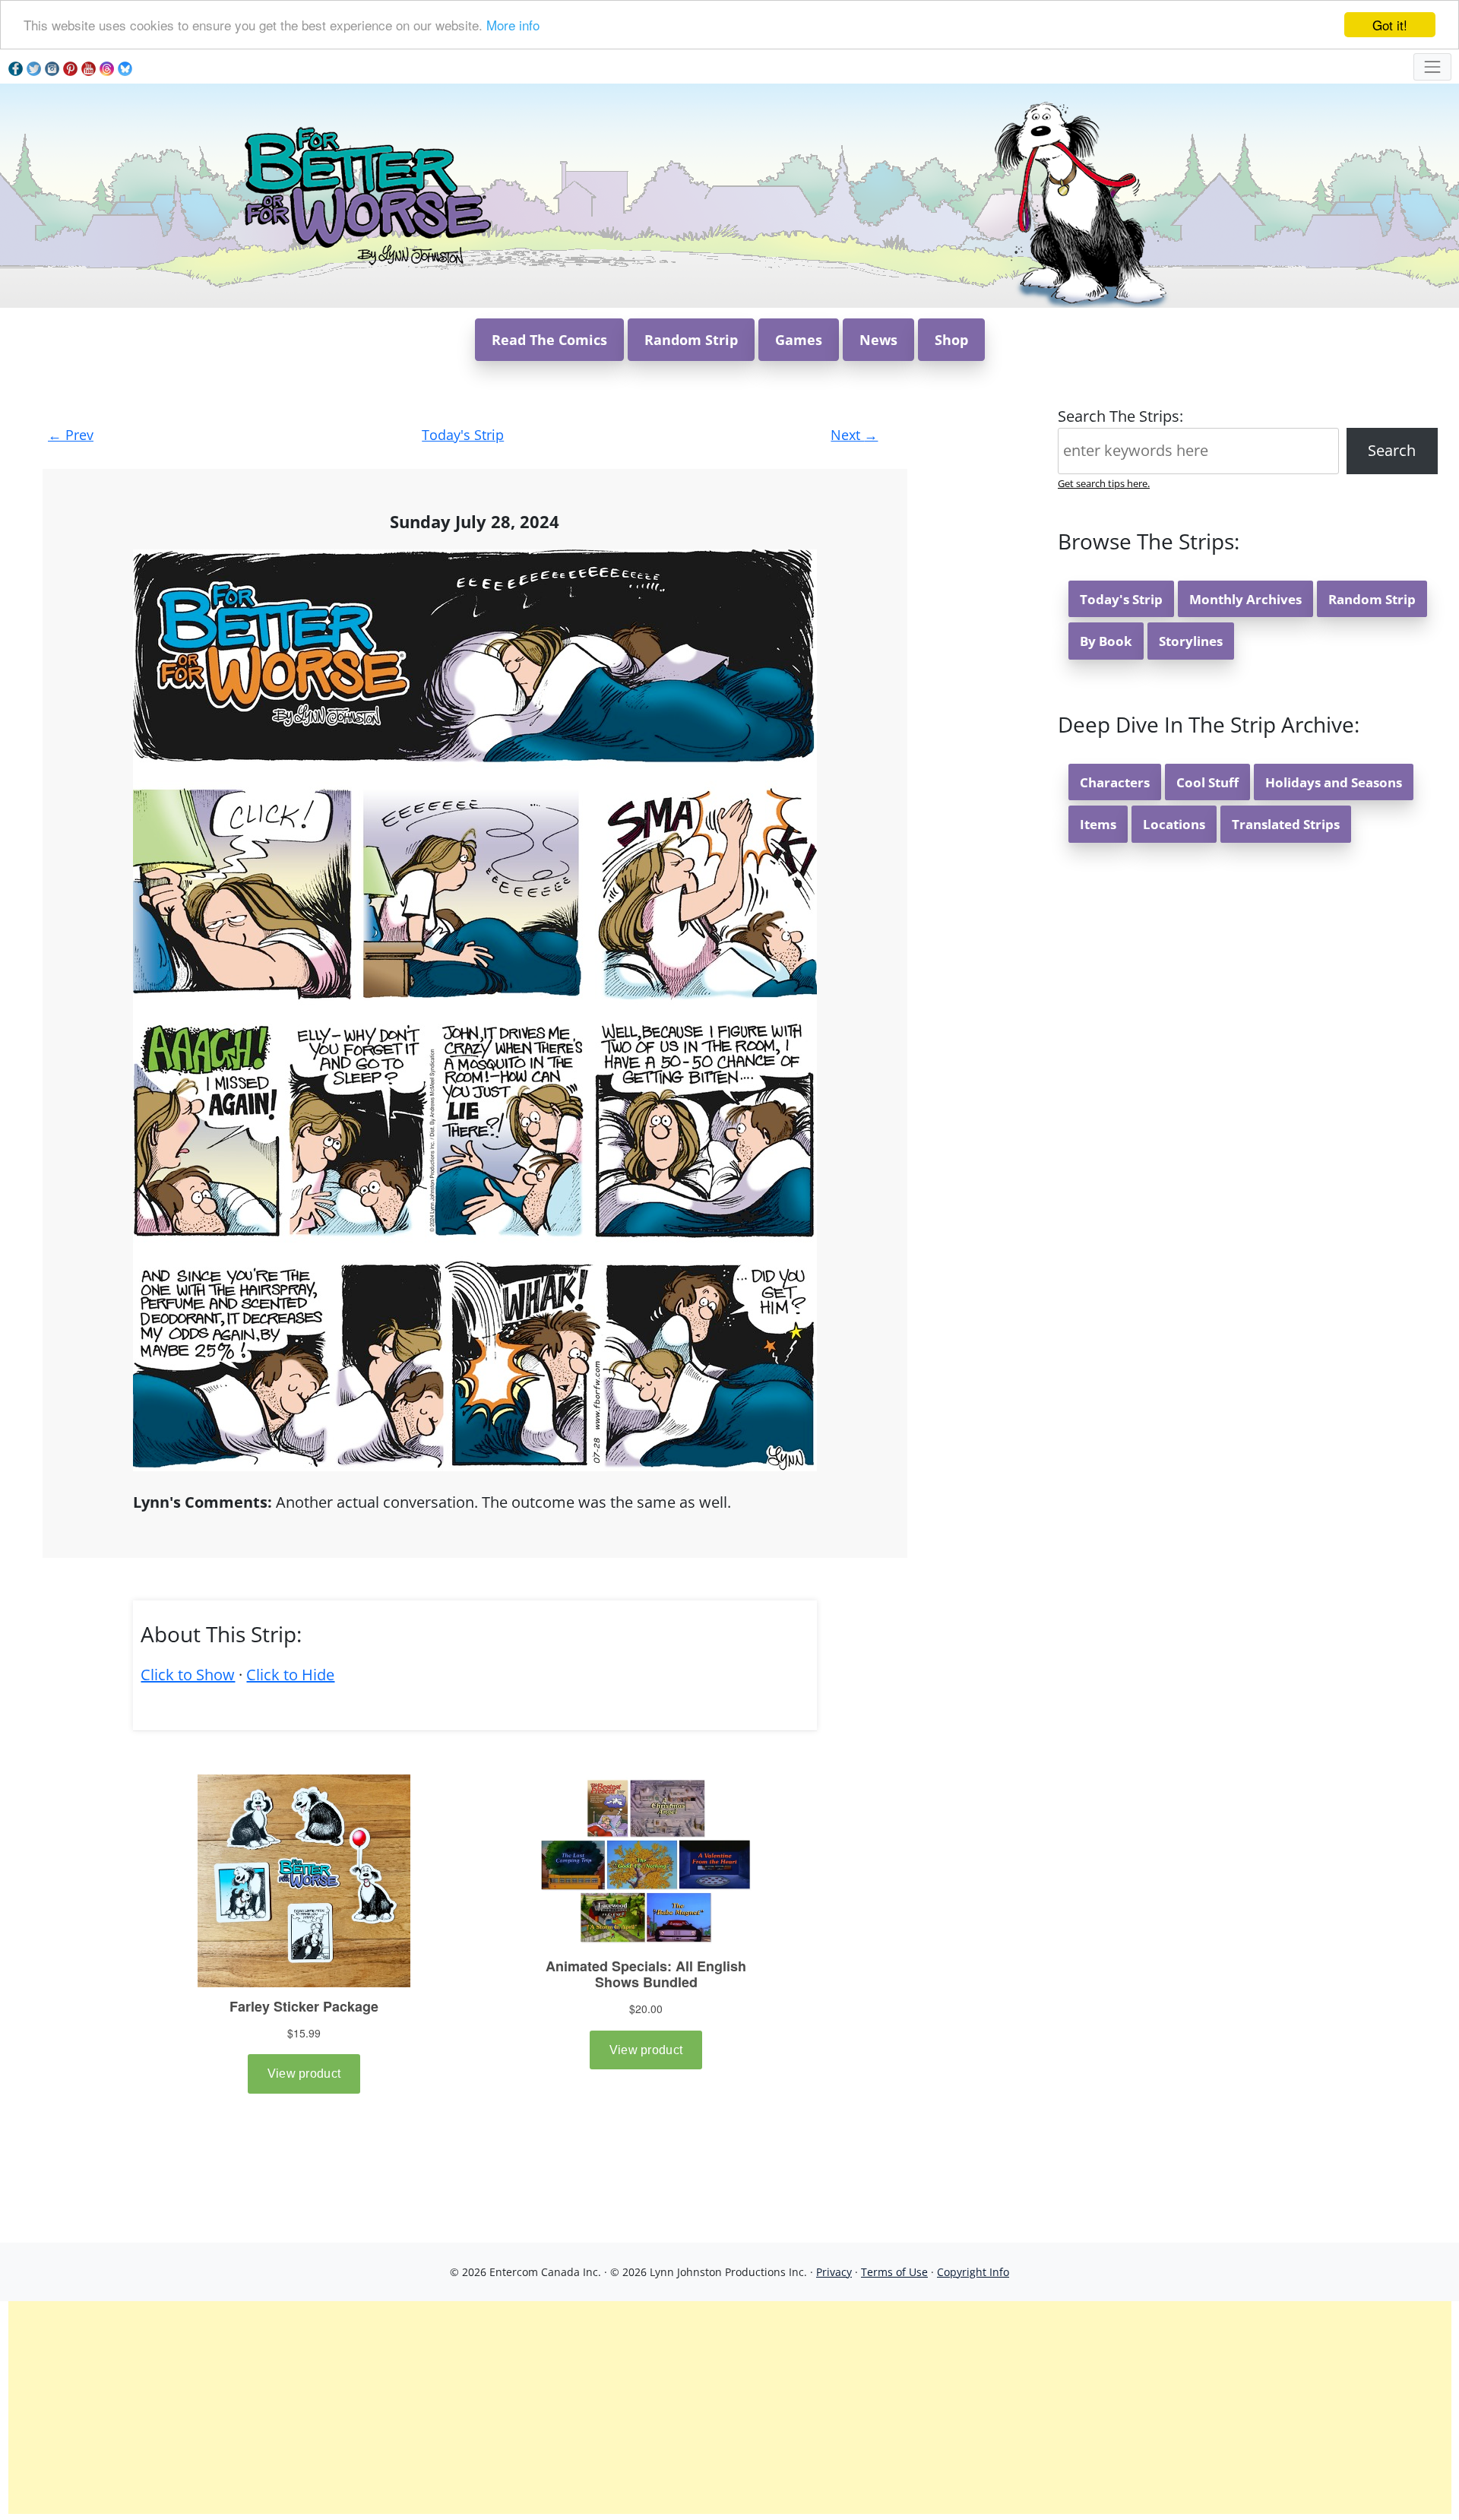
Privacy (834, 2272)
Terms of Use (894, 2272)
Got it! (1390, 25)
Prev (71, 435)
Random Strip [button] (691, 340)
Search (1392, 450)
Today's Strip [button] (1121, 599)
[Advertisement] (729, 2408)
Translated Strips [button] (1286, 824)
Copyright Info (973, 2272)
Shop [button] (951, 340)
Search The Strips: (1120, 416)
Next (854, 435)
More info (513, 25)
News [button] (878, 340)
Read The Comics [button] (549, 340)
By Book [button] (1106, 641)
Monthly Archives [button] (1245, 599)
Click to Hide (290, 1675)
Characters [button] (1115, 782)
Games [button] (799, 340)
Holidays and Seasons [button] (1334, 782)
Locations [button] (1174, 824)
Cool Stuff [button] (1207, 782)
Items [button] (1098, 824)
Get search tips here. (1104, 483)
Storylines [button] (1191, 641)
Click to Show (188, 1675)
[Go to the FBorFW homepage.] (365, 194)
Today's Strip (463, 435)
